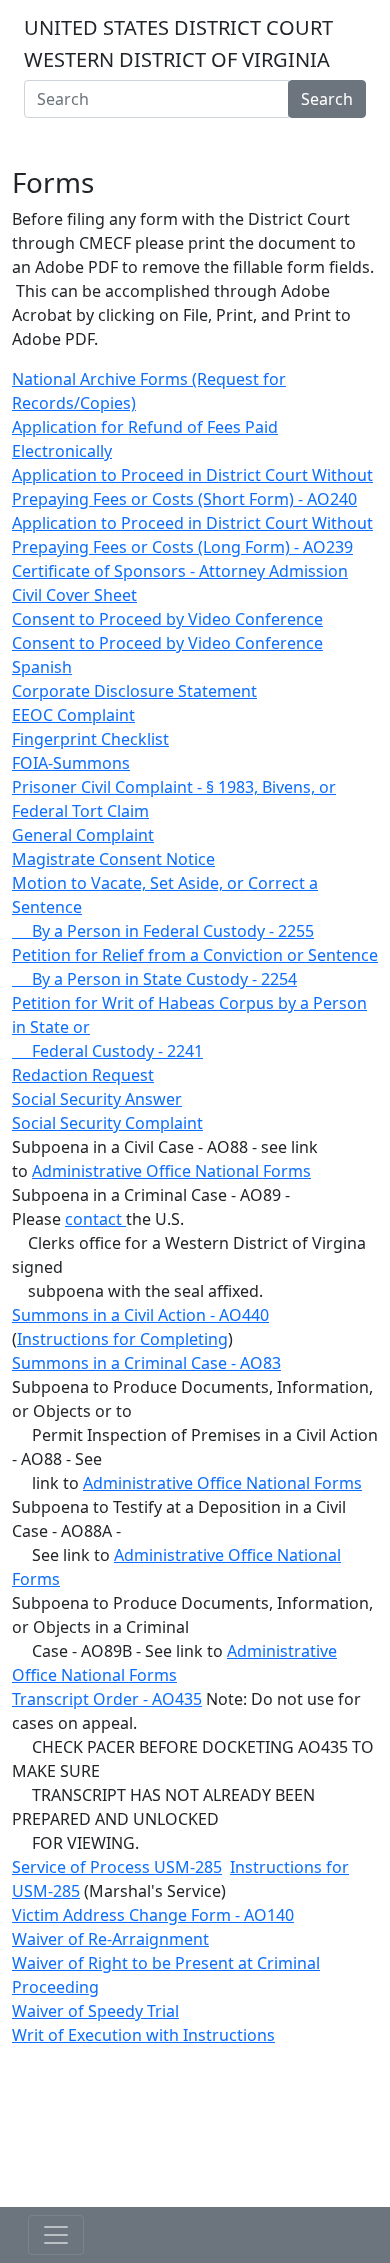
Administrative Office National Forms (171, 1171)
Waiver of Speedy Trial (95, 2011)
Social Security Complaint (107, 1123)
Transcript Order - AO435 (107, 1699)
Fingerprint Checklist (90, 739)
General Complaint (83, 835)
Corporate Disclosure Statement (134, 691)
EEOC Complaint (73, 715)
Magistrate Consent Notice (113, 859)
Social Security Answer (97, 1099)
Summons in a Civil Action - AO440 (140, 1315)
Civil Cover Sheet (74, 595)
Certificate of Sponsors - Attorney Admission (180, 571)
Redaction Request (83, 1075)
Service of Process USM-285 (117, 1867)
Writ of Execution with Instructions (143, 2035)
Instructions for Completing (122, 1339)
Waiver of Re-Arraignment (110, 1939)
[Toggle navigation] (195, 138)
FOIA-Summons (71, 763)
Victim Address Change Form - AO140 (153, 1915)
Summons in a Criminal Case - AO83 (146, 1363)
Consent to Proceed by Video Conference (167, 619)
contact (95, 1219)
